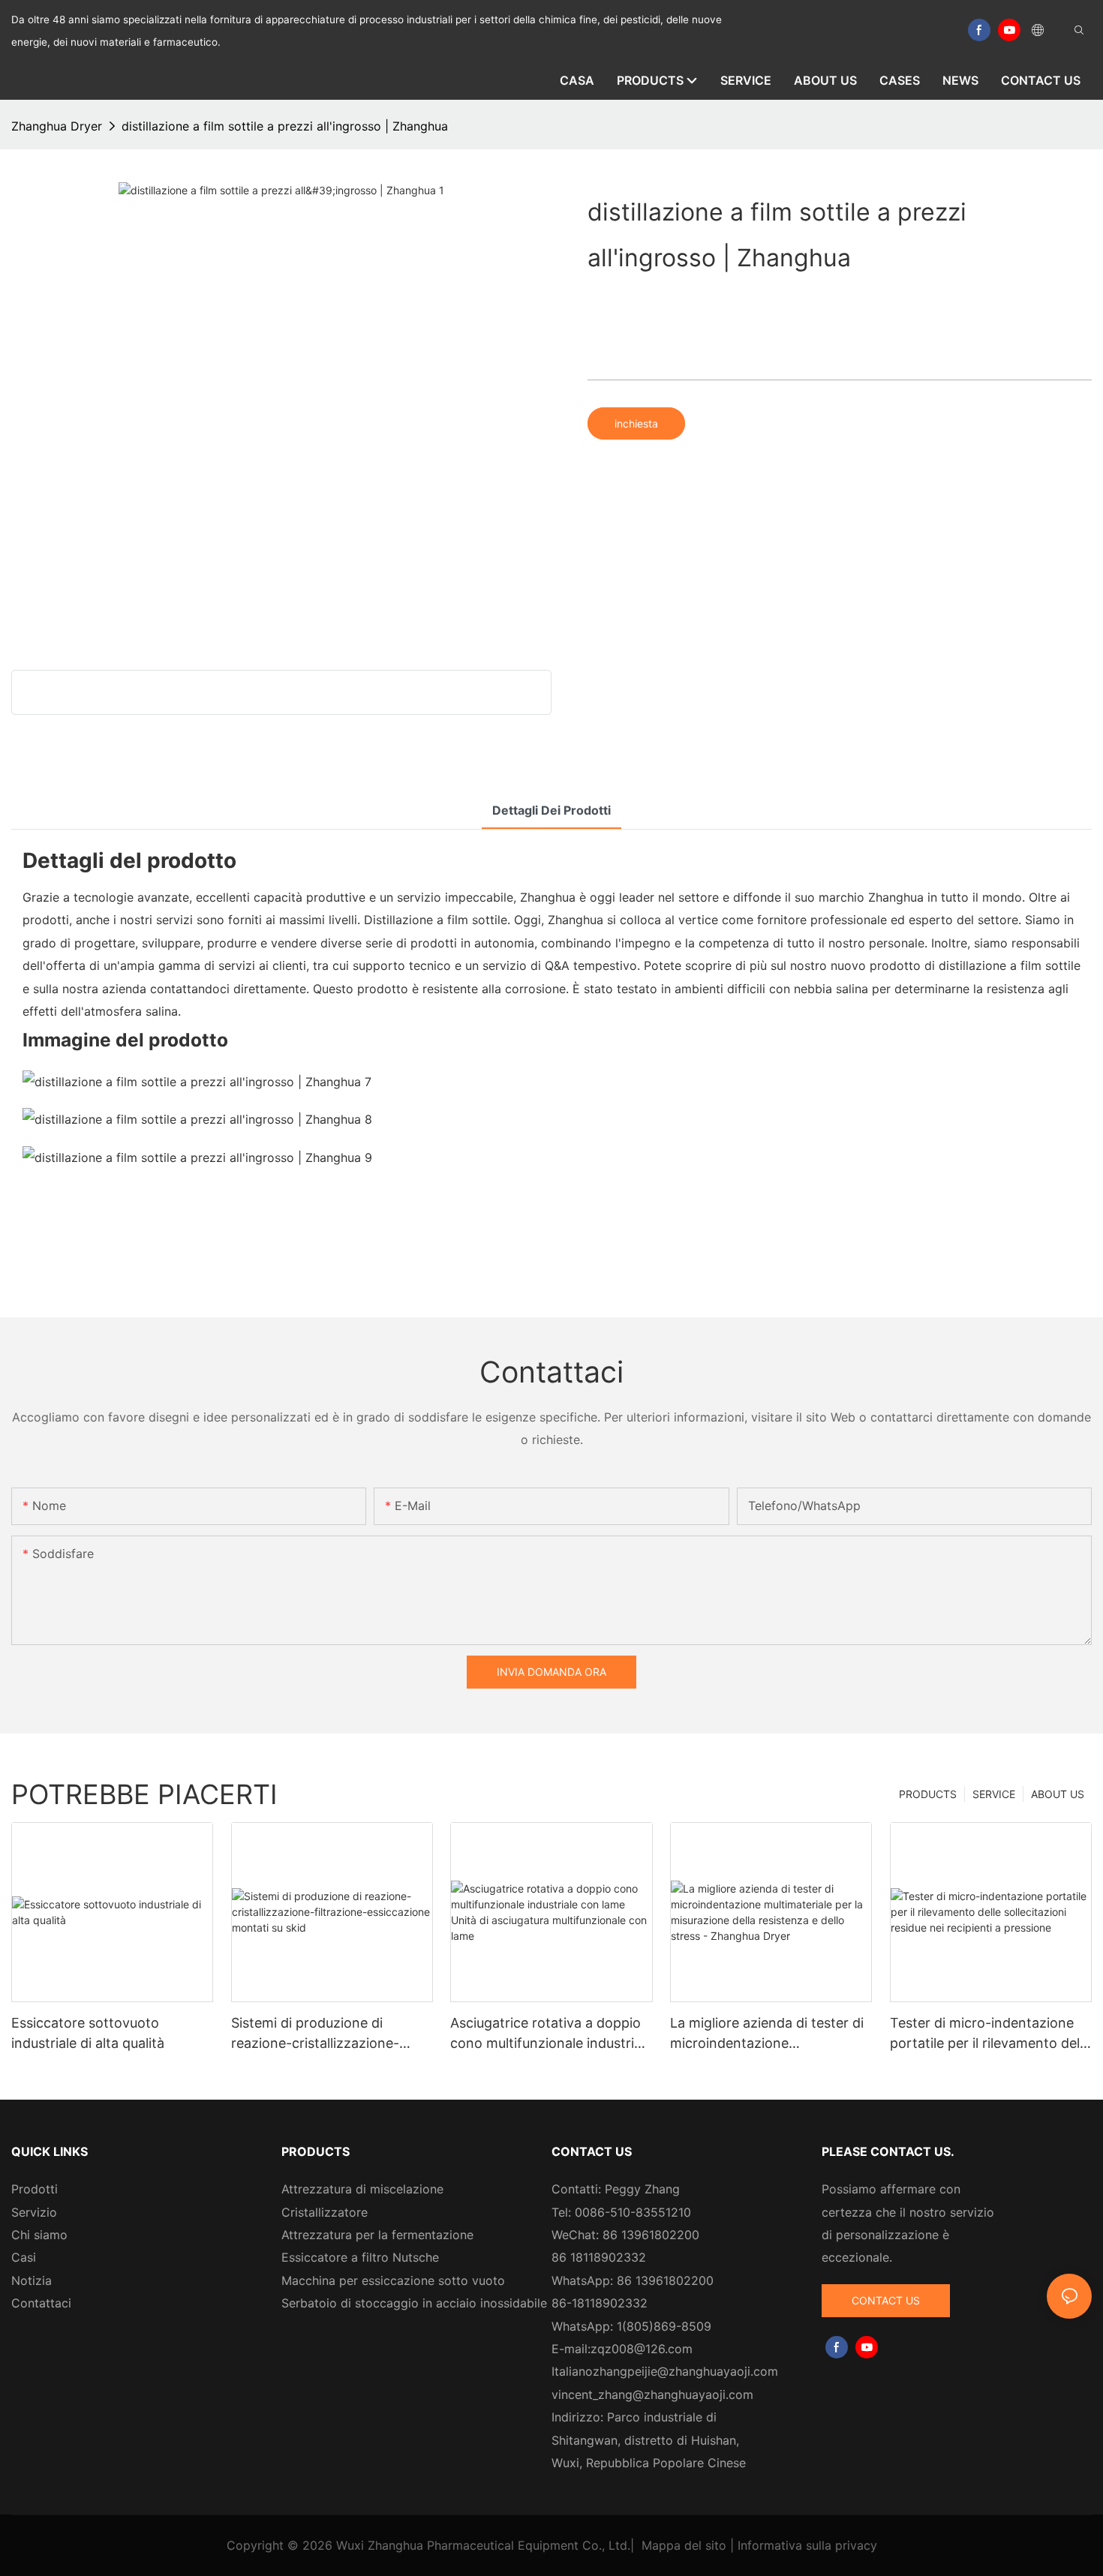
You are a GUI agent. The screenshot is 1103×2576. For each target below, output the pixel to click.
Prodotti (35, 2189)
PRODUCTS (928, 1794)
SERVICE (994, 1794)
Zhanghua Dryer (57, 126)
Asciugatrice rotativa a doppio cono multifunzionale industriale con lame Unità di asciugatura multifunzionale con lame (551, 2034)
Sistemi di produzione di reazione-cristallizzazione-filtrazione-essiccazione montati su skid (315, 2034)
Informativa (770, 2545)
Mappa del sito (684, 2545)
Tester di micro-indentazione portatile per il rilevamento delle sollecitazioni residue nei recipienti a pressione (990, 2034)
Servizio (34, 2212)
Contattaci (41, 2303)
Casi (24, 2257)
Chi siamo (39, 2235)
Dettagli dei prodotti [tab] (551, 810)
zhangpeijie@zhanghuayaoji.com (685, 2371)
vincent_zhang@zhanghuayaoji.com (652, 2394)
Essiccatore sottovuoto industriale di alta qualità (88, 2033)
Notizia (32, 2280)
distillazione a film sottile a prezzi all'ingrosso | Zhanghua (285, 126)
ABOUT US (1058, 1794)
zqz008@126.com (642, 2349)
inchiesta (636, 423)
